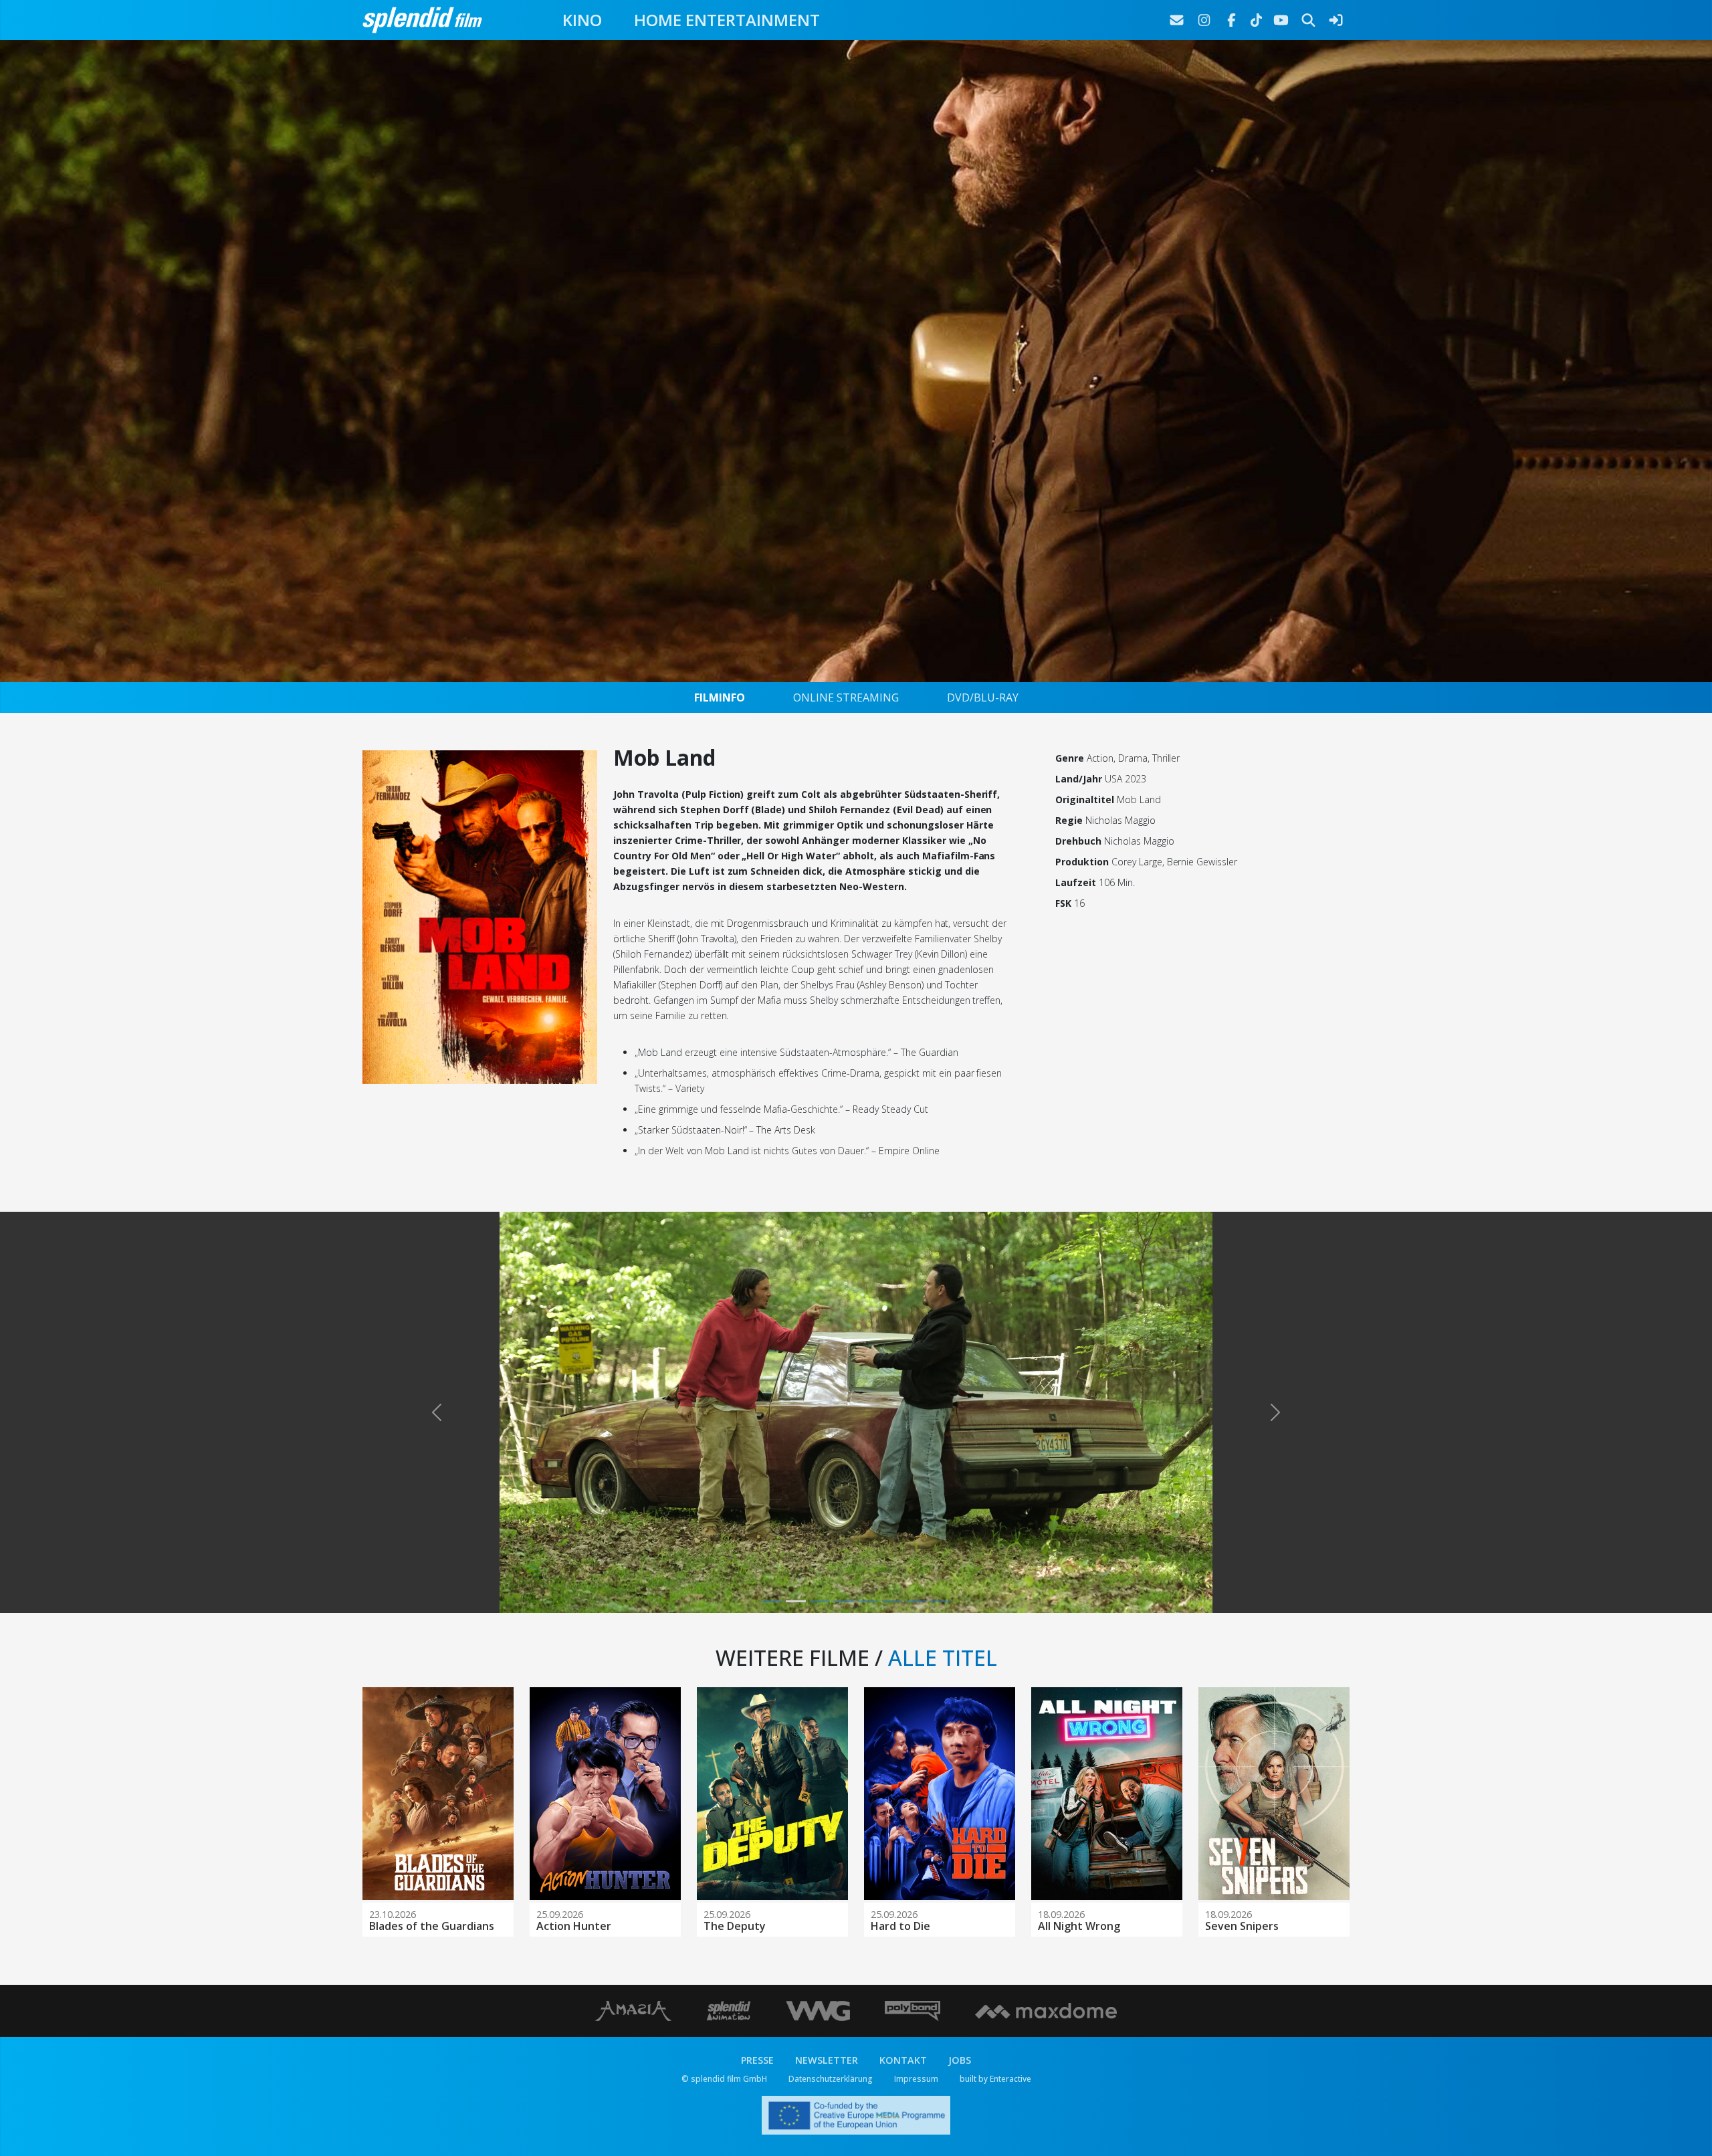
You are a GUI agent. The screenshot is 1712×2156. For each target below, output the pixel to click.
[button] (436, 1412)
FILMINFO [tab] (720, 697)
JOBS (960, 2060)
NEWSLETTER (827, 2060)
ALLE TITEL (943, 1657)
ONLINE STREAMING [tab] (846, 697)
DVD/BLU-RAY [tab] (983, 697)
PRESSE (757, 2060)
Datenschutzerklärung (831, 2079)
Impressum (916, 2079)
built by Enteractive (995, 2079)
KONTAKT (903, 2060)
